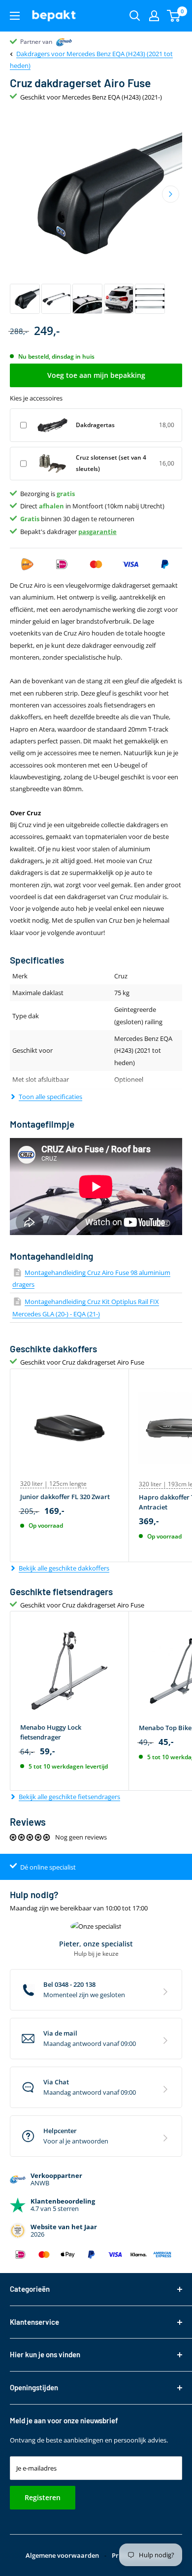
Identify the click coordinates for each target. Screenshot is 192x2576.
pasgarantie (97, 532)
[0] (174, 16)
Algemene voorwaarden (62, 2555)
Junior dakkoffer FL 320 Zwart (65, 1497)
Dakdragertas (95, 425)
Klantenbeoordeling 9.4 (52, 42)
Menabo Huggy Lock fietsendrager (51, 1732)
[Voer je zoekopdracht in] (135, 16)
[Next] (171, 194)
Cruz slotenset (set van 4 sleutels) (111, 463)
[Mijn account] (154, 16)
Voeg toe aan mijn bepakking (96, 375)
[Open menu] (15, 16)
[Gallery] (96, 213)
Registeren (43, 2497)
